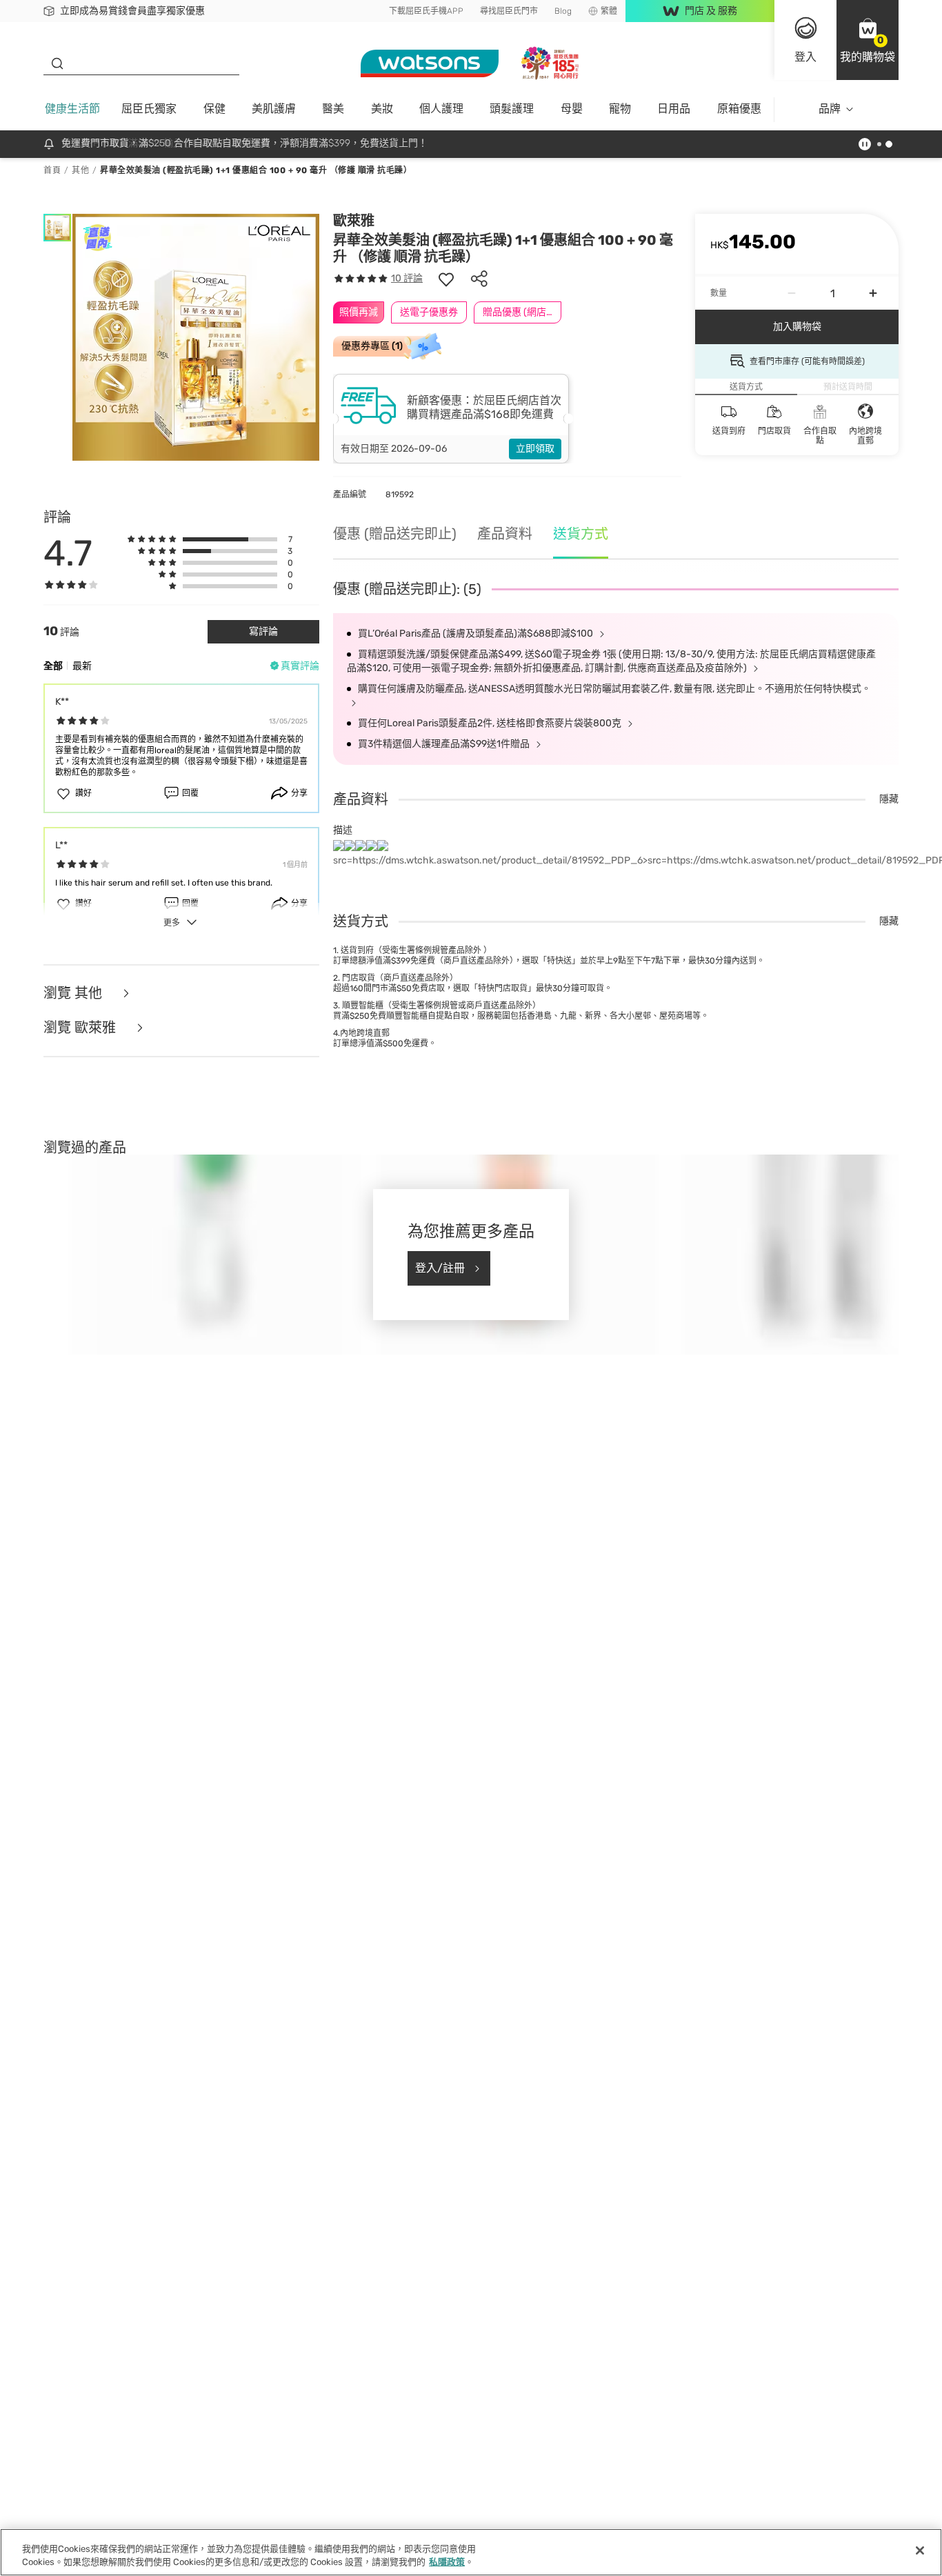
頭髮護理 (512, 109)
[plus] (873, 293)
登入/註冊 (440, 1268)
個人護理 (441, 109)
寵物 (620, 109)
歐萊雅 (354, 221)
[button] (868, 40)
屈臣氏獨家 (149, 109)
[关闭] (920, 2550)
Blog (563, 11)
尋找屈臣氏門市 (509, 11)
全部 (53, 666)
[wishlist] (446, 279)
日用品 (674, 109)
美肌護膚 (274, 109)
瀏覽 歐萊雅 (81, 1028)
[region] (471, 2552)
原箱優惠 (739, 109)
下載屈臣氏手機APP (426, 11)
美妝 (382, 109)
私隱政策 (447, 2562)
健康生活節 (72, 109)
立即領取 (535, 449)
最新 (82, 666)
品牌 (830, 109)
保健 (214, 109)
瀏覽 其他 (74, 994)
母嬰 (572, 109)
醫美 (333, 109)
